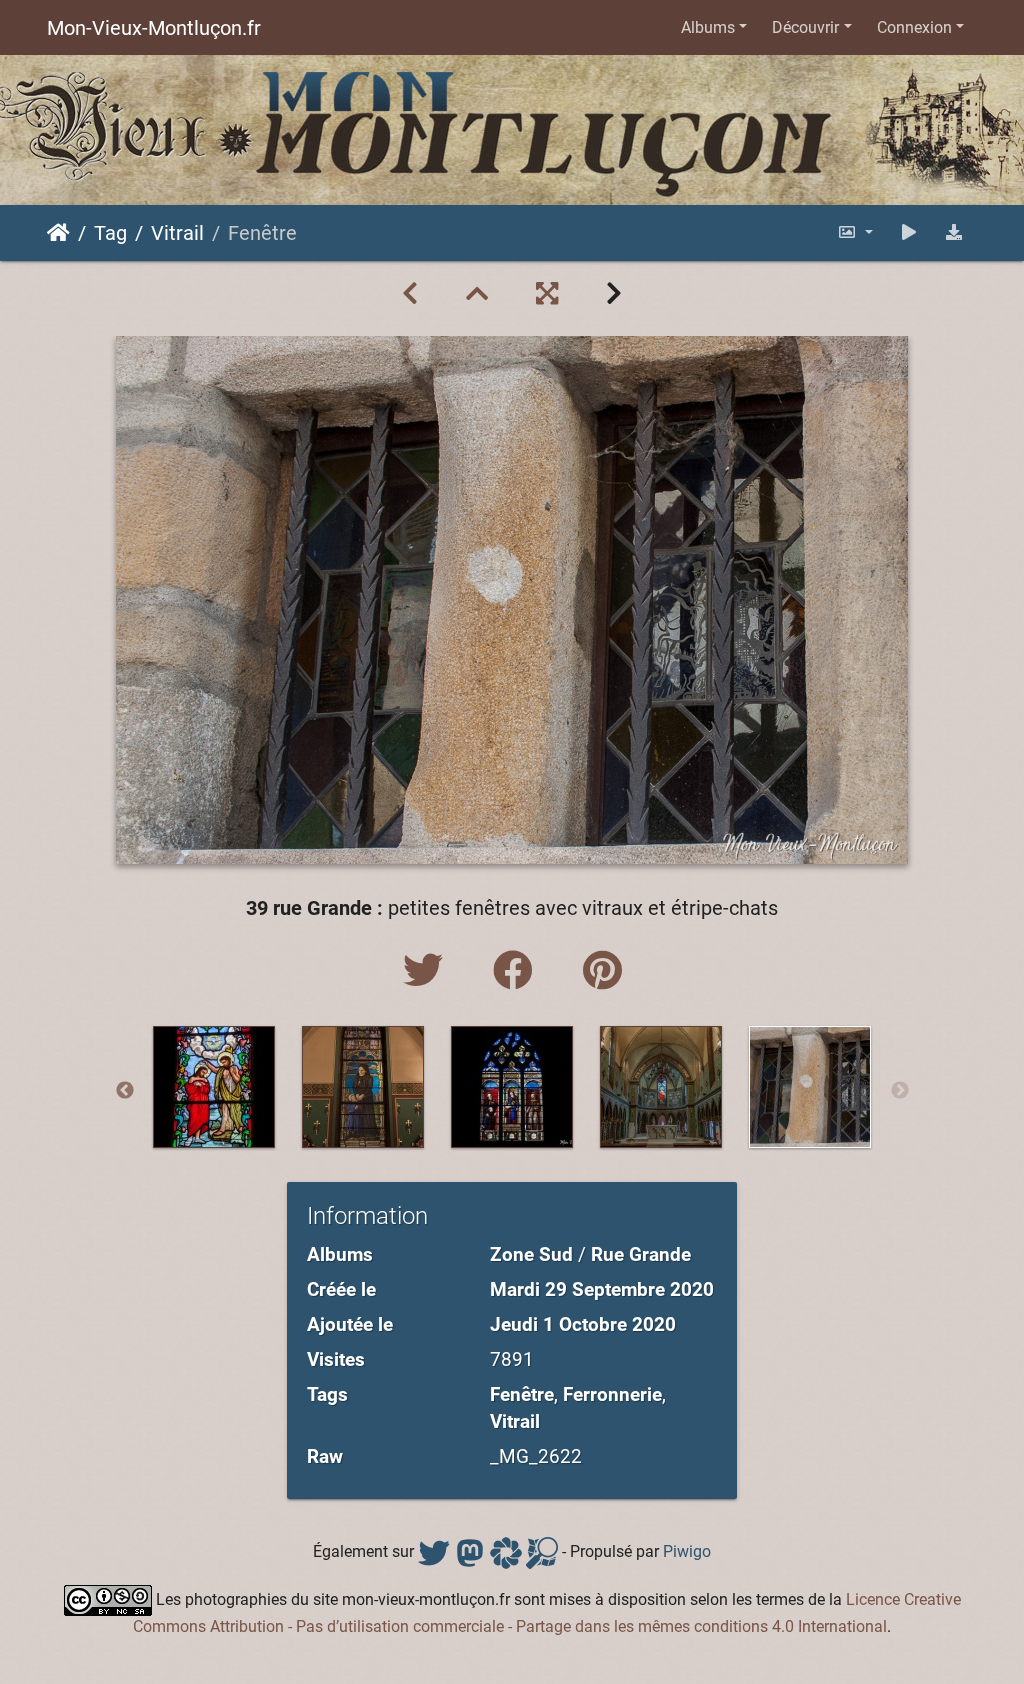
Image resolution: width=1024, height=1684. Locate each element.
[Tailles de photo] (855, 232)
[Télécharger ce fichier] (954, 232)
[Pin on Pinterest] (602, 971)
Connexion (914, 27)
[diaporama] (909, 232)
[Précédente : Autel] (410, 294)
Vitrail (177, 233)
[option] (214, 1087)
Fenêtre (522, 1394)
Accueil (58, 233)
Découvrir (805, 27)
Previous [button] (125, 1091)
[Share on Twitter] (428, 971)
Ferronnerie (612, 1394)
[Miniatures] (477, 294)
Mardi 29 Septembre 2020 (602, 1289)
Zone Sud (531, 1254)
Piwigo (687, 1551)
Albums (708, 27)
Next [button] (900, 1091)
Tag (110, 233)
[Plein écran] (547, 294)
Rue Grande (641, 1254)
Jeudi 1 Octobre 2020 (583, 1324)
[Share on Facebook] (518, 971)
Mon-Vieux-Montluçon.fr (154, 28)
